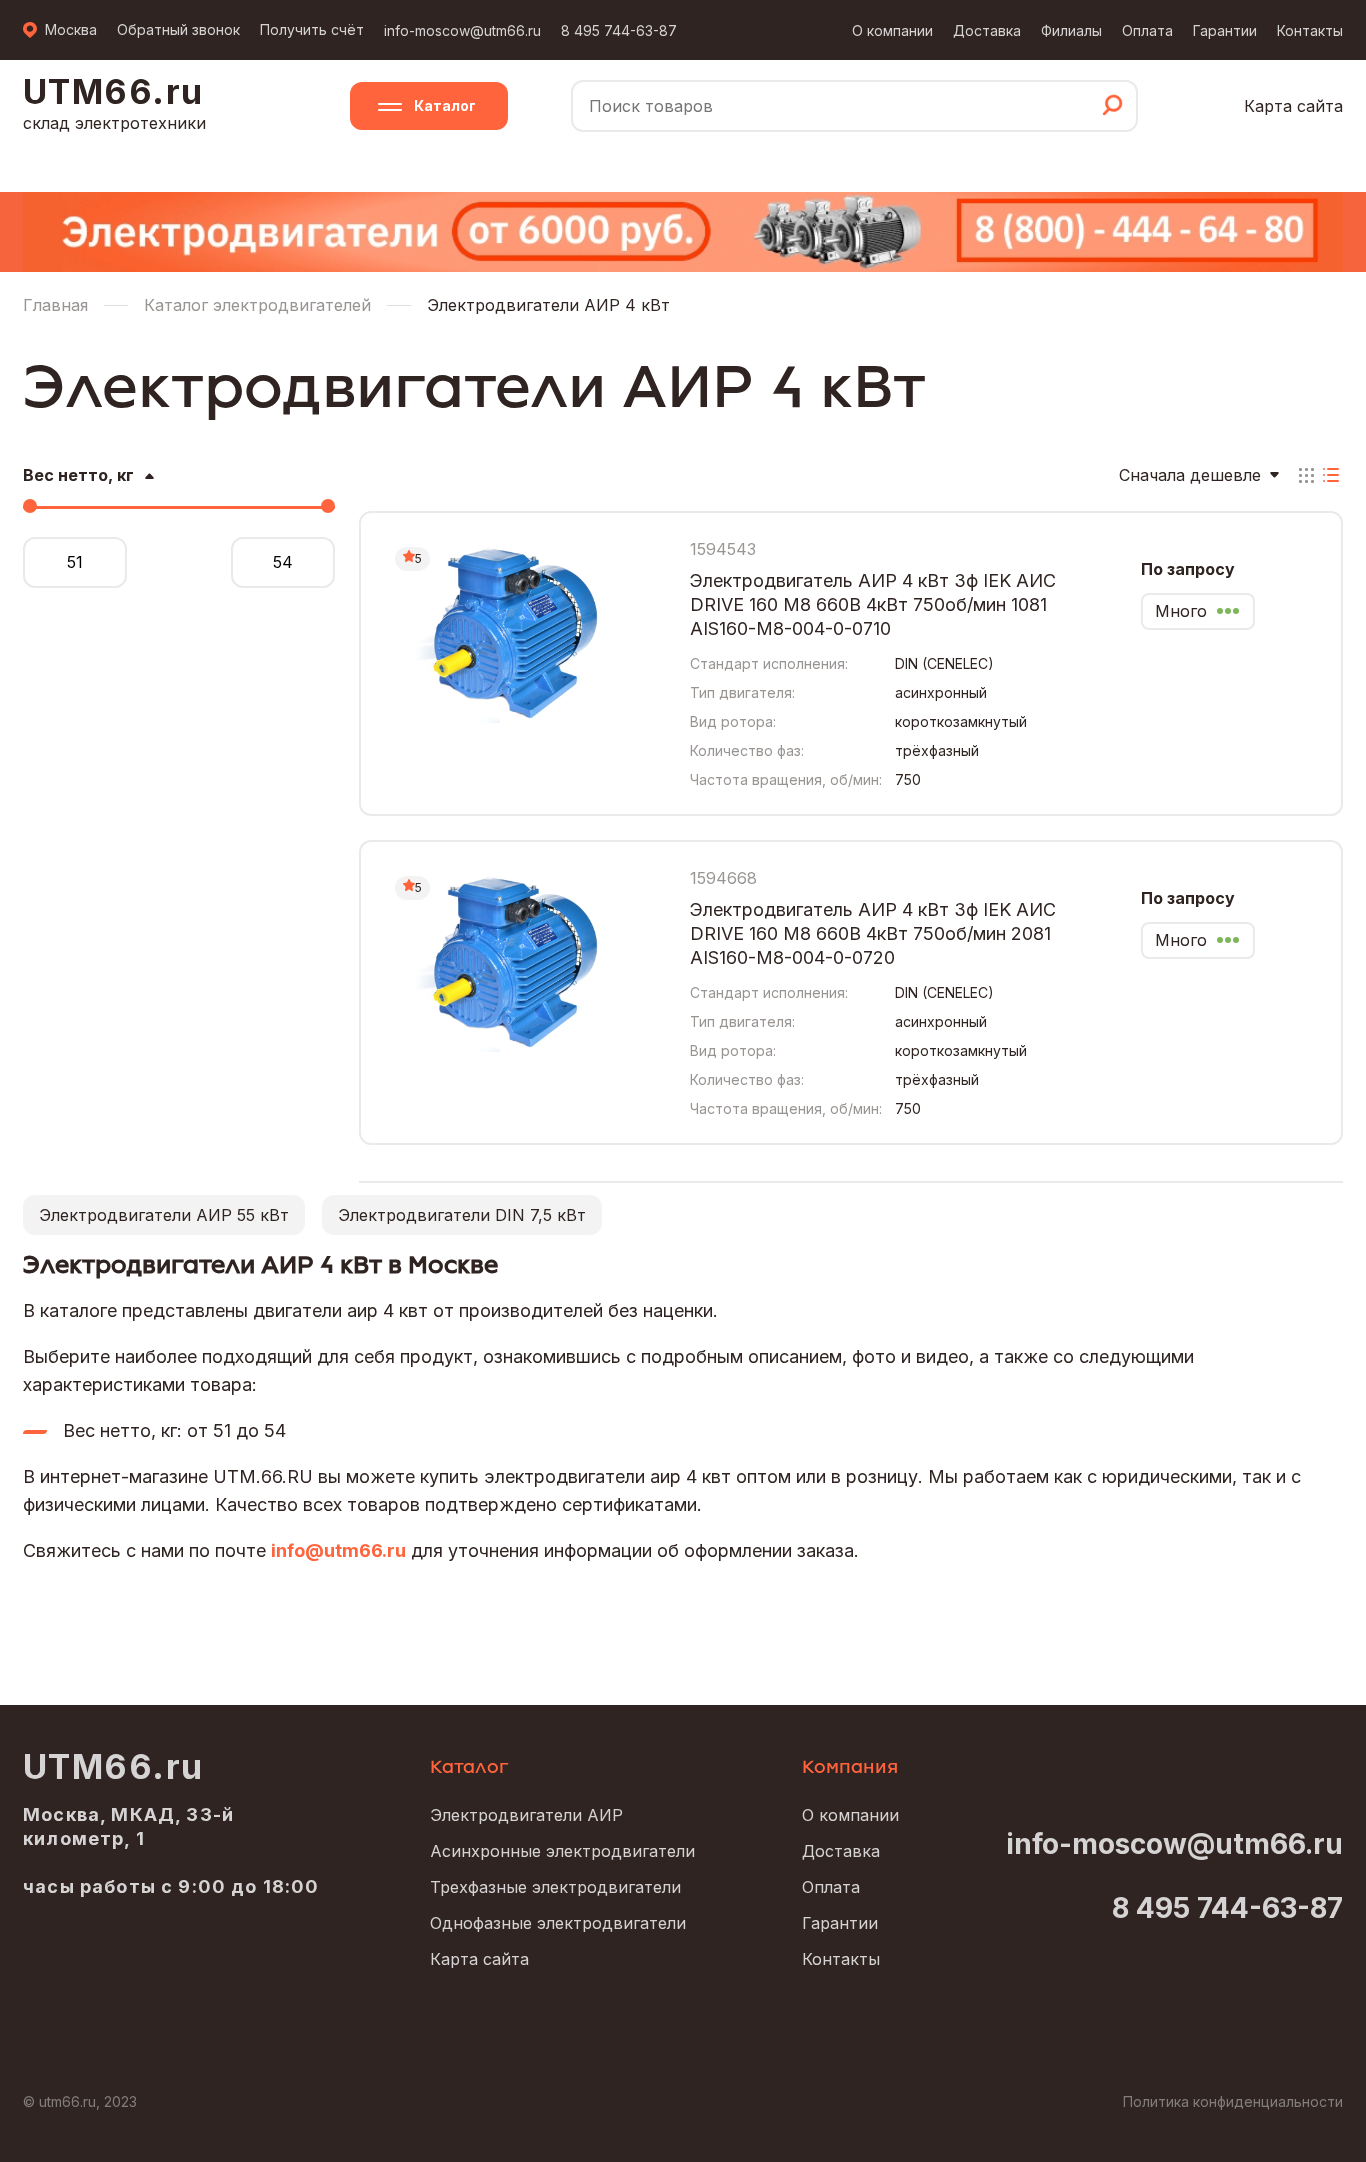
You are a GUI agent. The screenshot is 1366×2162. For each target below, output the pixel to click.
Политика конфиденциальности (1233, 2101)
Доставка (987, 30)
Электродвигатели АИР (526, 1815)
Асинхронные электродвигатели (562, 1851)
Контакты (1310, 30)
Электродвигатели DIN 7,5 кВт (462, 1215)
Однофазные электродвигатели (558, 1923)
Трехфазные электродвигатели (555, 1887)
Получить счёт (312, 29)
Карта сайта (1293, 106)
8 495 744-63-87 (619, 30)
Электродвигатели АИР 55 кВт (164, 1215)
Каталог (445, 105)
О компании (892, 30)
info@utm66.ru (338, 1550)
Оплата (1147, 30)
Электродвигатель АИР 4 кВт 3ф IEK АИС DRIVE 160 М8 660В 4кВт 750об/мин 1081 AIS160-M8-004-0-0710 (873, 604)
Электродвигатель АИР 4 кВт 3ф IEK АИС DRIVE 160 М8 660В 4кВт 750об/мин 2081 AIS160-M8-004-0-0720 (873, 933)
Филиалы (1071, 30)
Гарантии (1225, 30)
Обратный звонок (178, 29)
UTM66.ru (113, 1767)
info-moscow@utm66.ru (462, 30)
